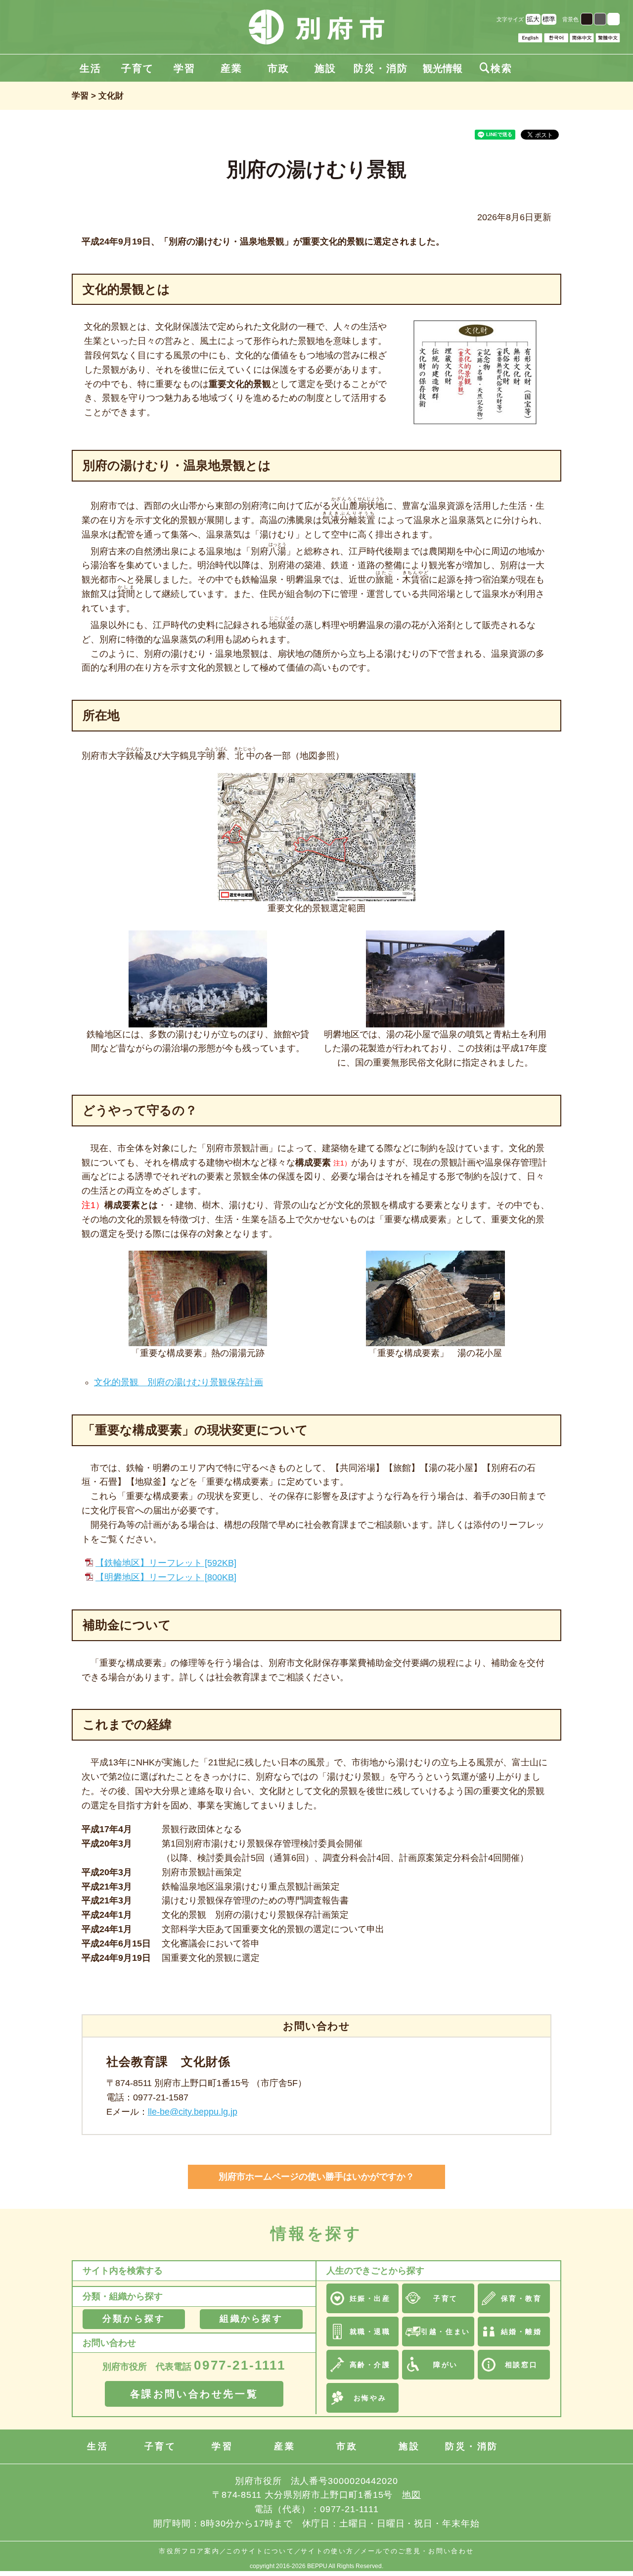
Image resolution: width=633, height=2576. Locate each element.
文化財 (111, 96)
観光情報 (443, 68)
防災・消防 (381, 68)
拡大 (533, 19)
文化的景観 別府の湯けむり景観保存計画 (179, 1382)
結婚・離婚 (521, 2332)
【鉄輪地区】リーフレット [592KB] (166, 1563)
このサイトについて (260, 2551)
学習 (184, 68)
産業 (231, 68)
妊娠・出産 (370, 2298)
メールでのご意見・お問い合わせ (417, 2551)
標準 (549, 19)
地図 (411, 2495)
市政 (278, 68)
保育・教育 (521, 2298)
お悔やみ (370, 2398)
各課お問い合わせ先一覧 (194, 2394)
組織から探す (251, 2319)
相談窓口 (521, 2365)
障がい (446, 2365)
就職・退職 (370, 2332)
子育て (137, 68)
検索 (496, 68)
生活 (90, 68)
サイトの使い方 (327, 2551)
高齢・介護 (370, 2365)
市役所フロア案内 (189, 2551)
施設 (325, 68)
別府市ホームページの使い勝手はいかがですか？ (316, 2177)
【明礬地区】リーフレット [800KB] (166, 1577)
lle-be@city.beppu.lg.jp (193, 2112)
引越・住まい (445, 2332)
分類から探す (134, 2319)
